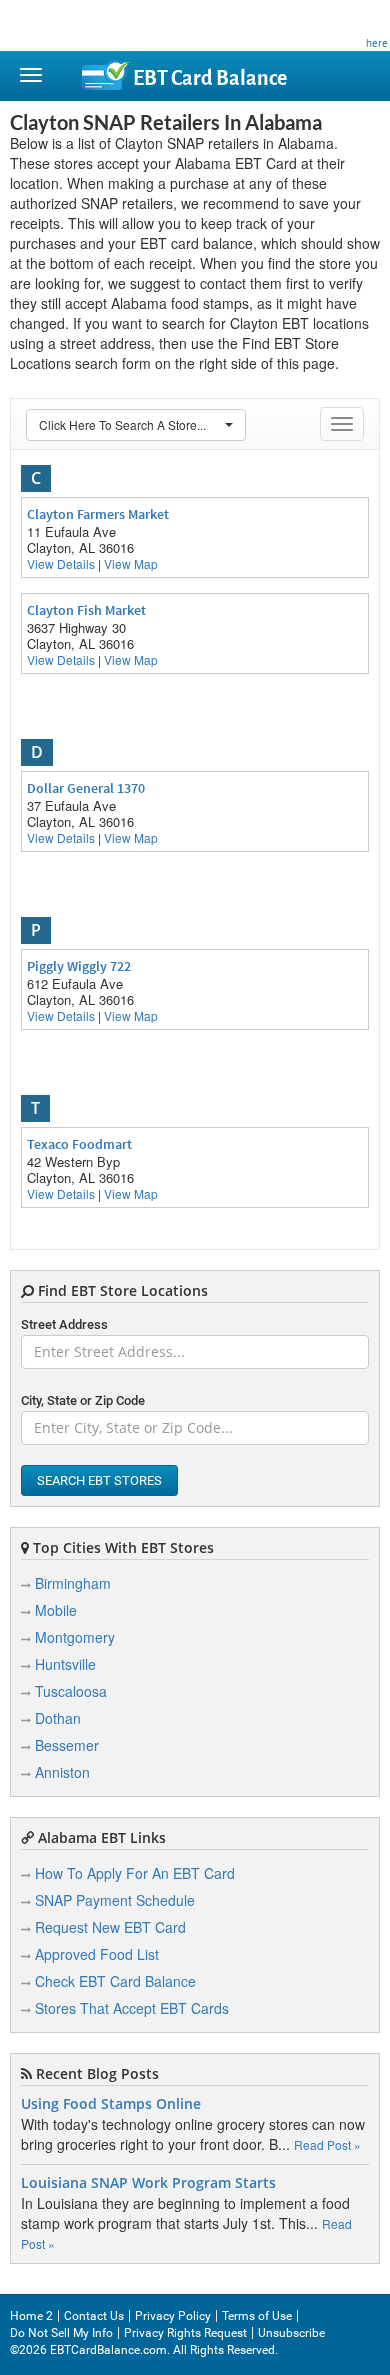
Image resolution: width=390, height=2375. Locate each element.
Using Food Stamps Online (111, 2104)
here (377, 43)
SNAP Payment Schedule (115, 1900)
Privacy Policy (173, 2316)
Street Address (64, 1324)
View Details (61, 563)
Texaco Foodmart (79, 1144)
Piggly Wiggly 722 (79, 966)
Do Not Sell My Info (61, 2333)
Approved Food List (97, 1954)
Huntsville (65, 1664)
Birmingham (73, 1583)
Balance (210, 78)
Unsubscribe (291, 2333)
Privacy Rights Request (185, 2333)
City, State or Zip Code (83, 1400)
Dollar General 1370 (86, 788)
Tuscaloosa (71, 1691)
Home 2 (31, 2316)
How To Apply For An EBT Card (135, 1873)
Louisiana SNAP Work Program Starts (148, 2183)
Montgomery (75, 1637)
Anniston (62, 1772)
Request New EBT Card (110, 1927)
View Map (131, 563)
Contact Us (94, 2316)
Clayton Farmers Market (98, 514)
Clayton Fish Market (86, 610)
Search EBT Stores (99, 1480)
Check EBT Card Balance (115, 1981)
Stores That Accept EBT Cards (132, 2008)
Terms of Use (257, 2316)
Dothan (58, 1718)
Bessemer (67, 1745)
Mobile (56, 1610)
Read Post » (327, 2144)
